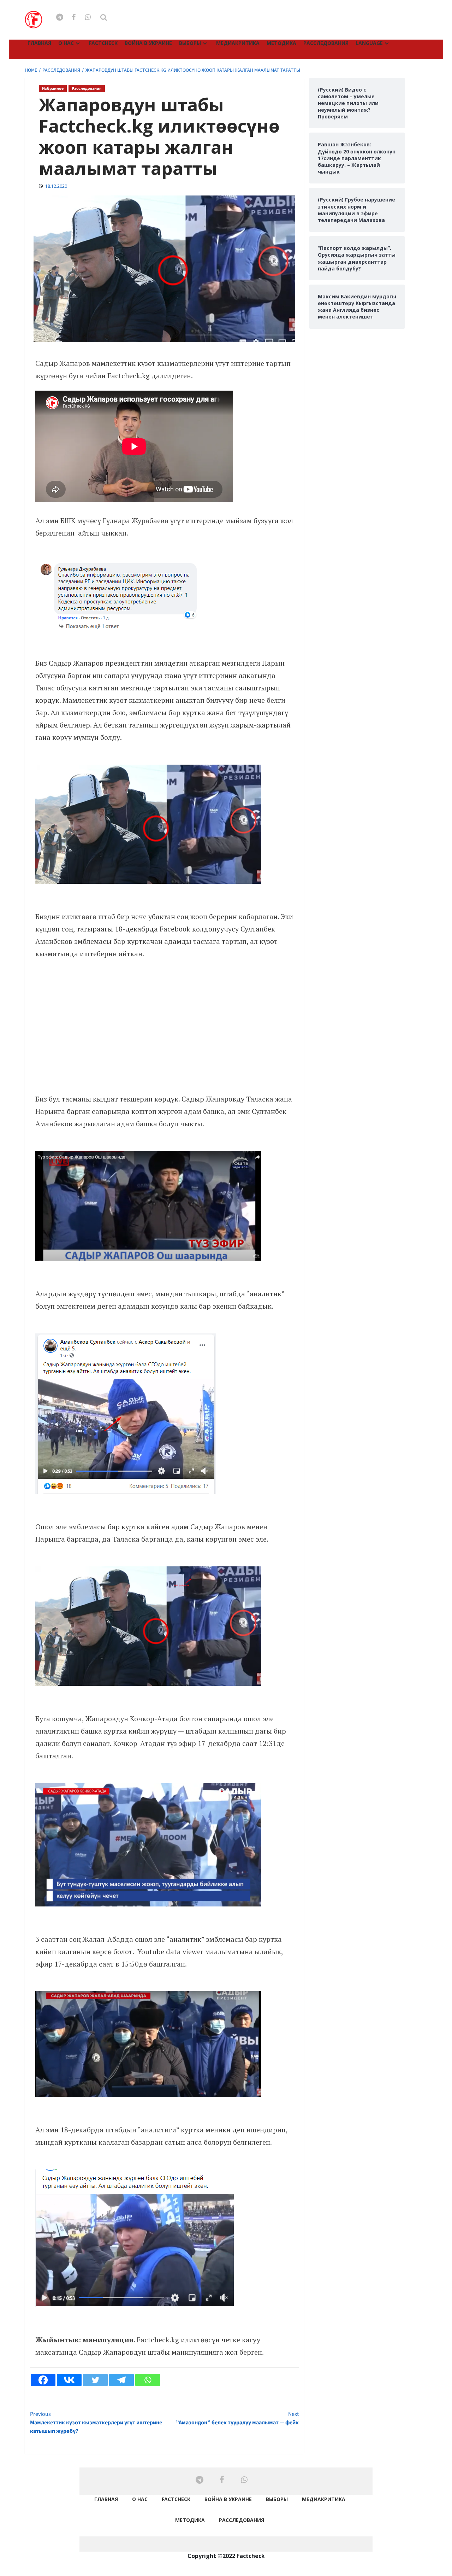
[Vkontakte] (69, 2380)
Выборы (190, 43)
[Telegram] (121, 2380)
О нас (66, 43)
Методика (281, 43)
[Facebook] (43, 2380)
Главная (39, 43)
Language (369, 43)
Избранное (53, 89)
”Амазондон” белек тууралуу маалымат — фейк (237, 2418)
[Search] (104, 17)
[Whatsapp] (148, 2380)
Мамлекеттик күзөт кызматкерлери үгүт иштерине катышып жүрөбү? (96, 2423)
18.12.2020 (56, 186)
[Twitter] (95, 2380)
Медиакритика (238, 43)
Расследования (326, 43)
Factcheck (103, 43)
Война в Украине (148, 43)
